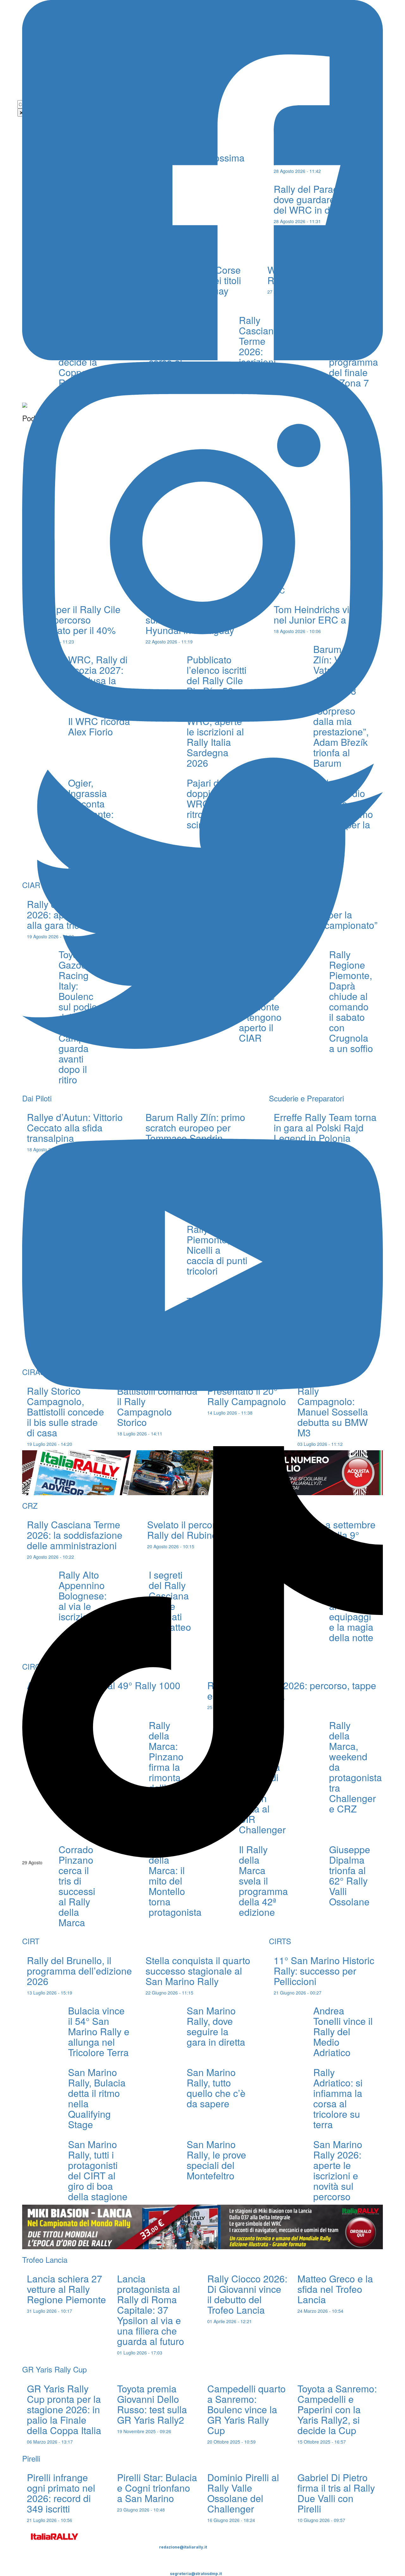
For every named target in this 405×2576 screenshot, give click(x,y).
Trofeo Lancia (45, 2259)
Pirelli (31, 2458)
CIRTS (280, 1941)
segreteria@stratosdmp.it (196, 2574)
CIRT (31, 1941)
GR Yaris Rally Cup (54, 2369)
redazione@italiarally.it (183, 2547)
